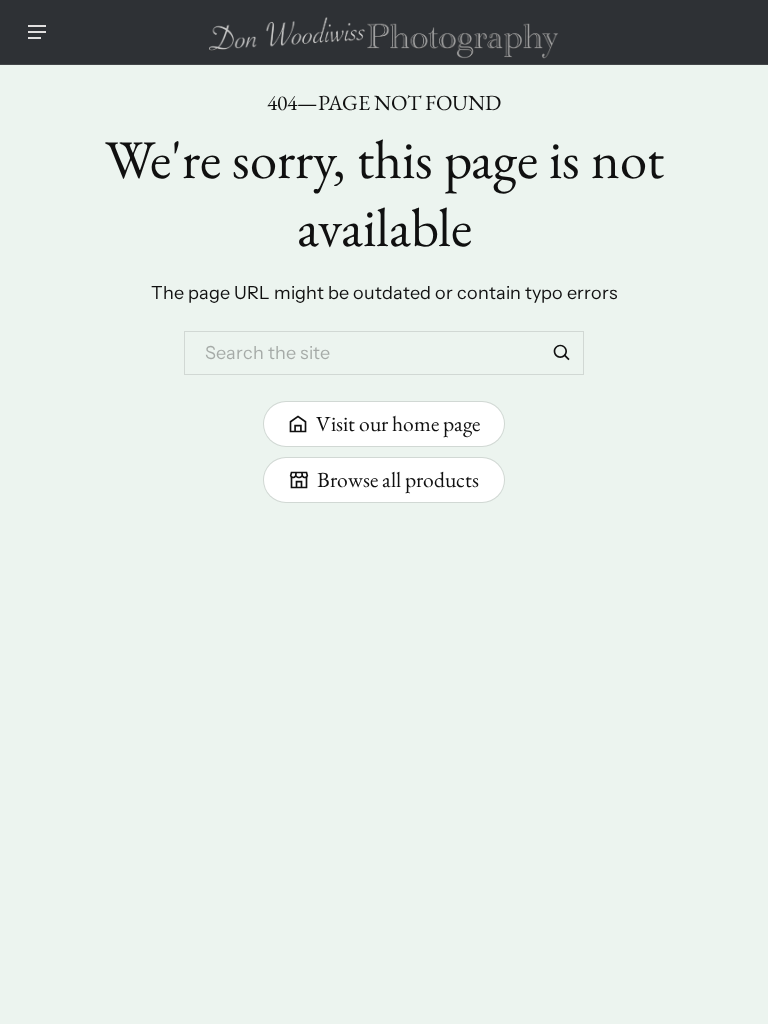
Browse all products (398, 479)
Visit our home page (398, 423)
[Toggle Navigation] (37, 32)
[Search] (562, 353)
